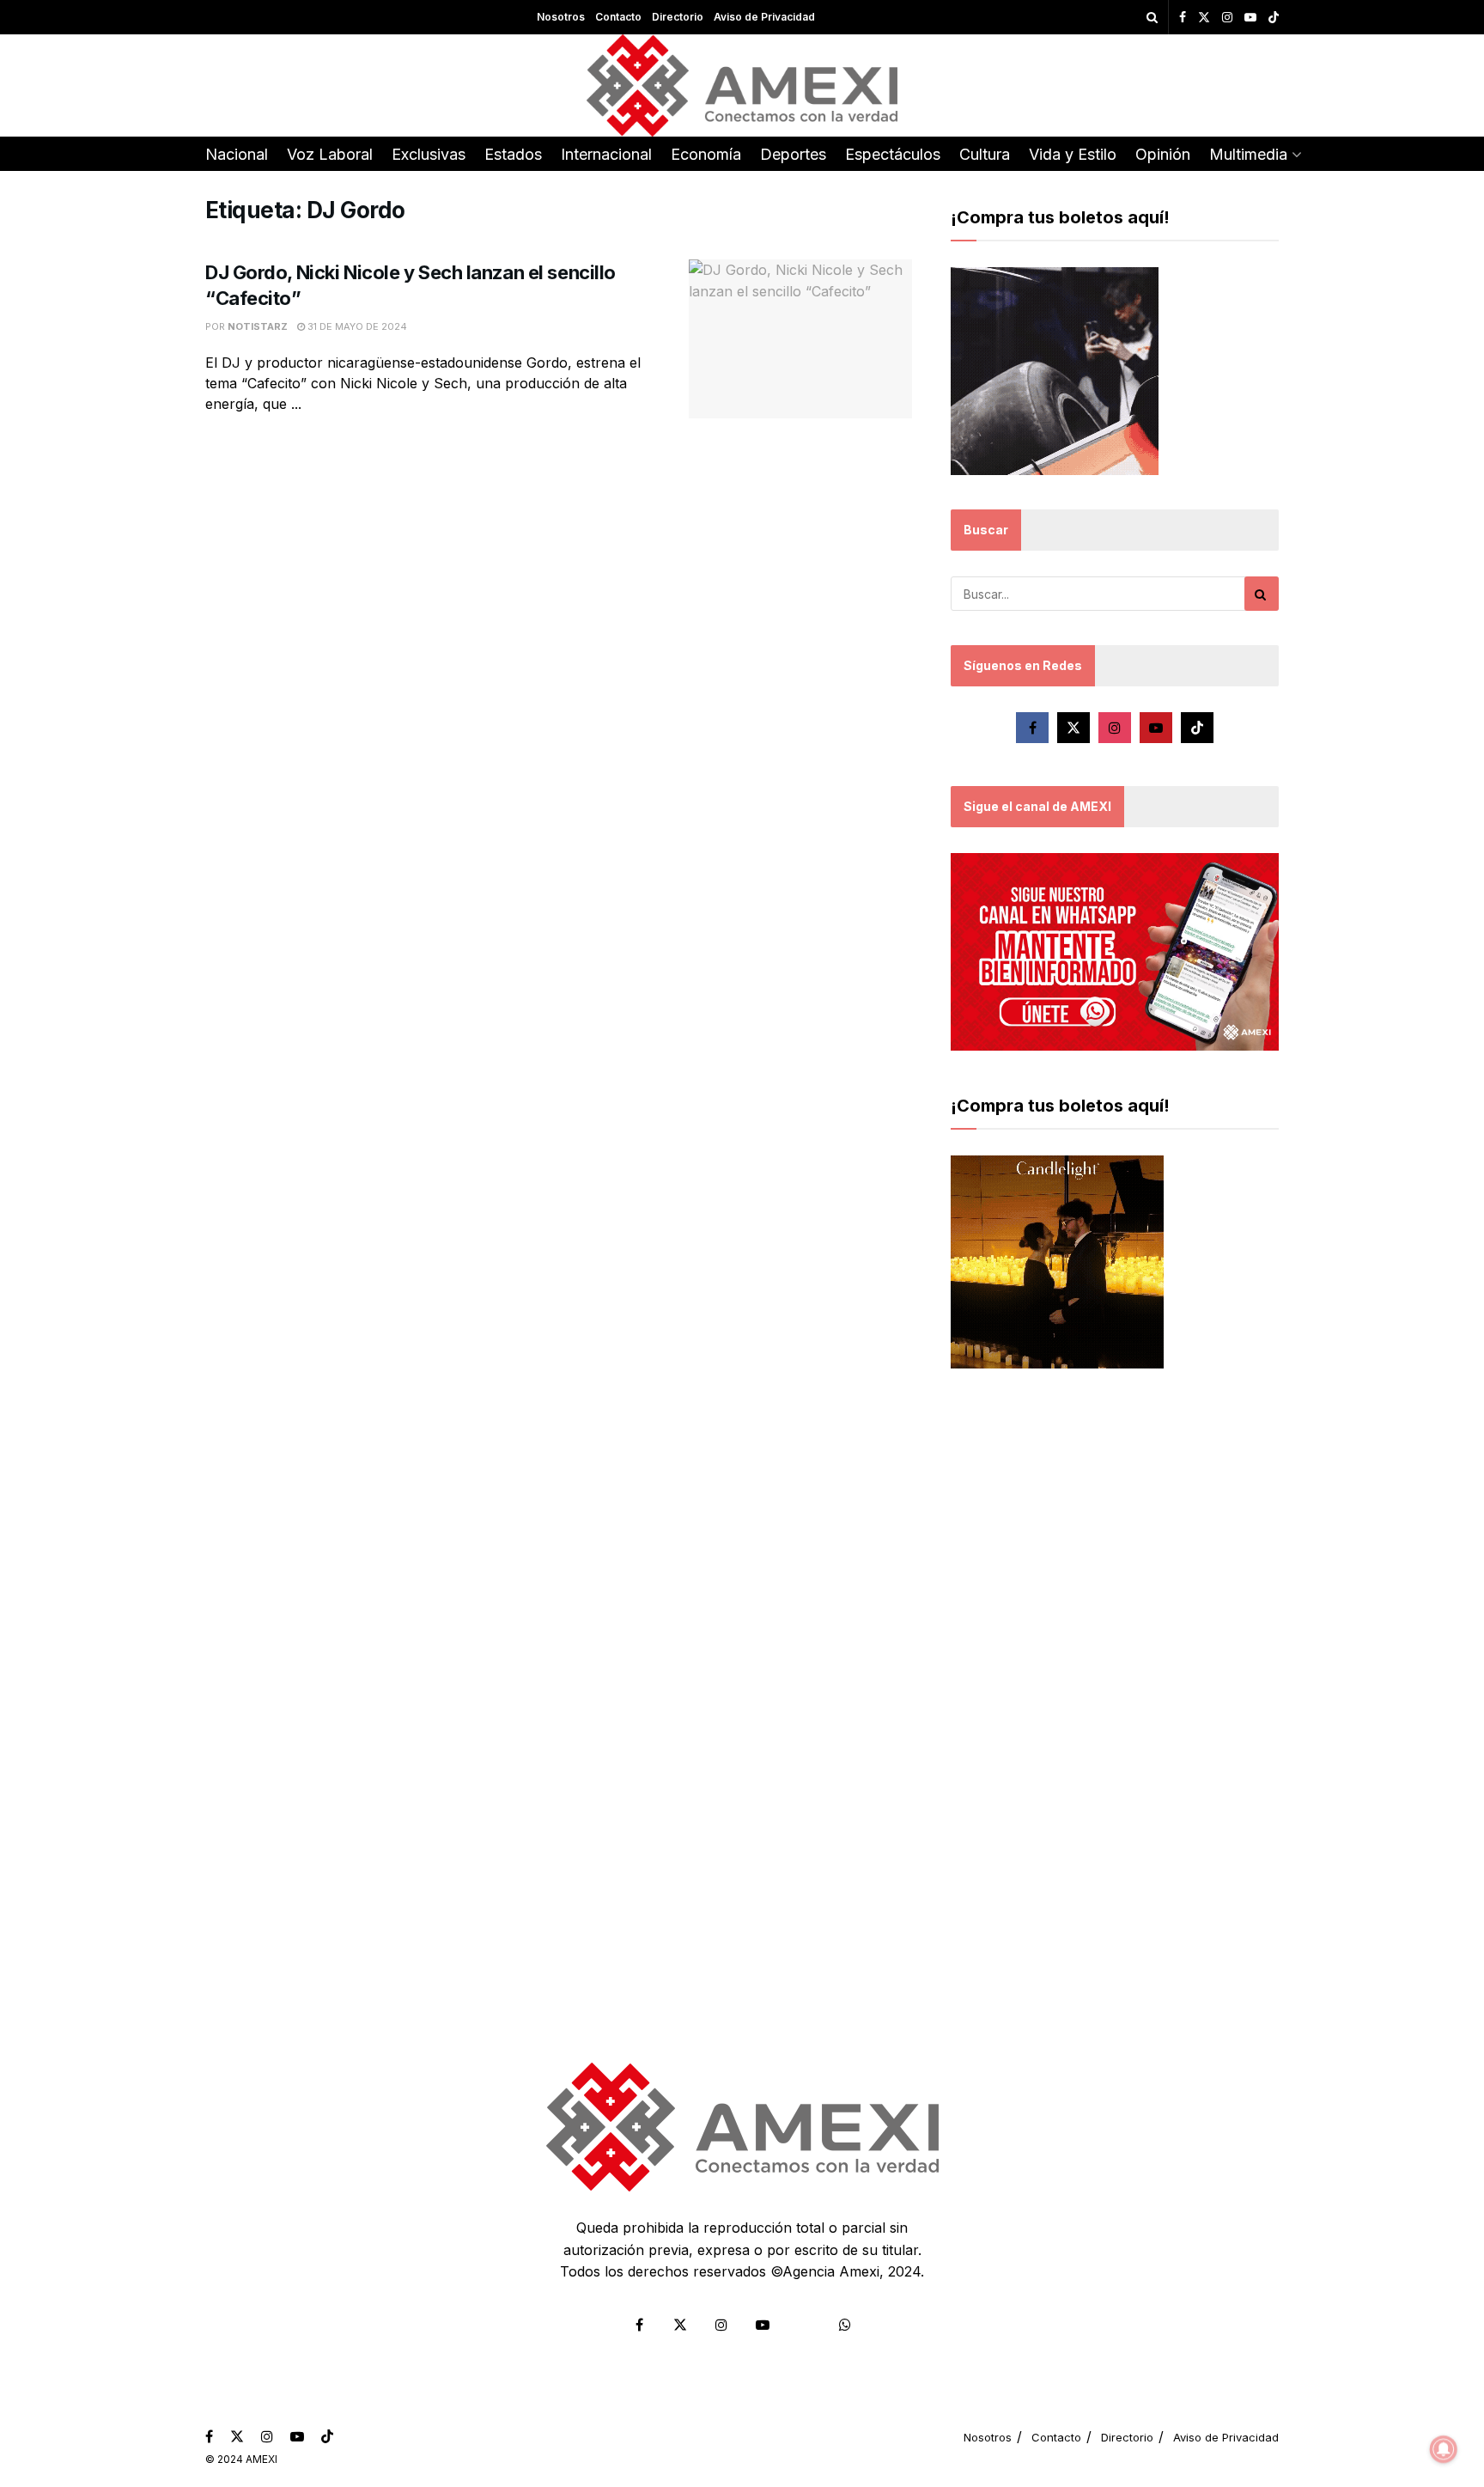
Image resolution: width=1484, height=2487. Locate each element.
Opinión (1163, 154)
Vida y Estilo (1073, 154)
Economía (706, 154)
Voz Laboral (330, 154)
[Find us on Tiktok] (1197, 728)
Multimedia (1248, 154)
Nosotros (561, 17)
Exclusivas (429, 154)
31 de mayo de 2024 (356, 326)
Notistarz (258, 326)
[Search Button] (1152, 17)
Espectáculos (893, 154)
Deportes (793, 154)
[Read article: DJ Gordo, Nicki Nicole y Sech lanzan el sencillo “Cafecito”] (800, 339)
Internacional (606, 154)
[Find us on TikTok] (1274, 18)
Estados (513, 154)
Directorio (678, 17)
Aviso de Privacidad (764, 17)
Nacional (237, 154)
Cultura (985, 154)
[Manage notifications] (1444, 2449)
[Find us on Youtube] (1250, 18)
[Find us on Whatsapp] (845, 2325)
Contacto (618, 17)
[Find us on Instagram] (1227, 18)
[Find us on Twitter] (1204, 18)
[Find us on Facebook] (1183, 18)
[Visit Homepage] (742, 85)
